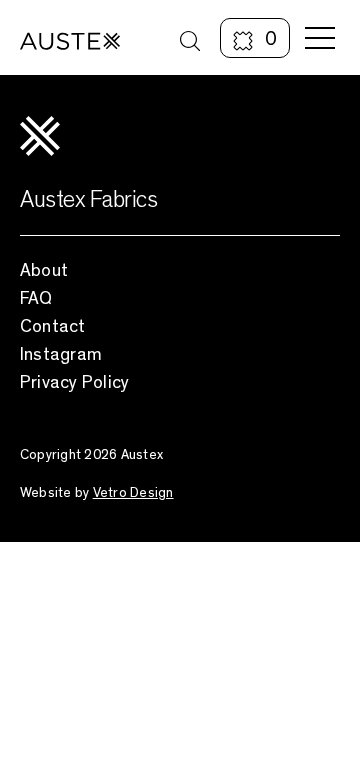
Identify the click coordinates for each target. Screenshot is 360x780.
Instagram (61, 354)
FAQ (36, 298)
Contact (53, 326)
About (44, 270)
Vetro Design (133, 492)
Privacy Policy (74, 382)
